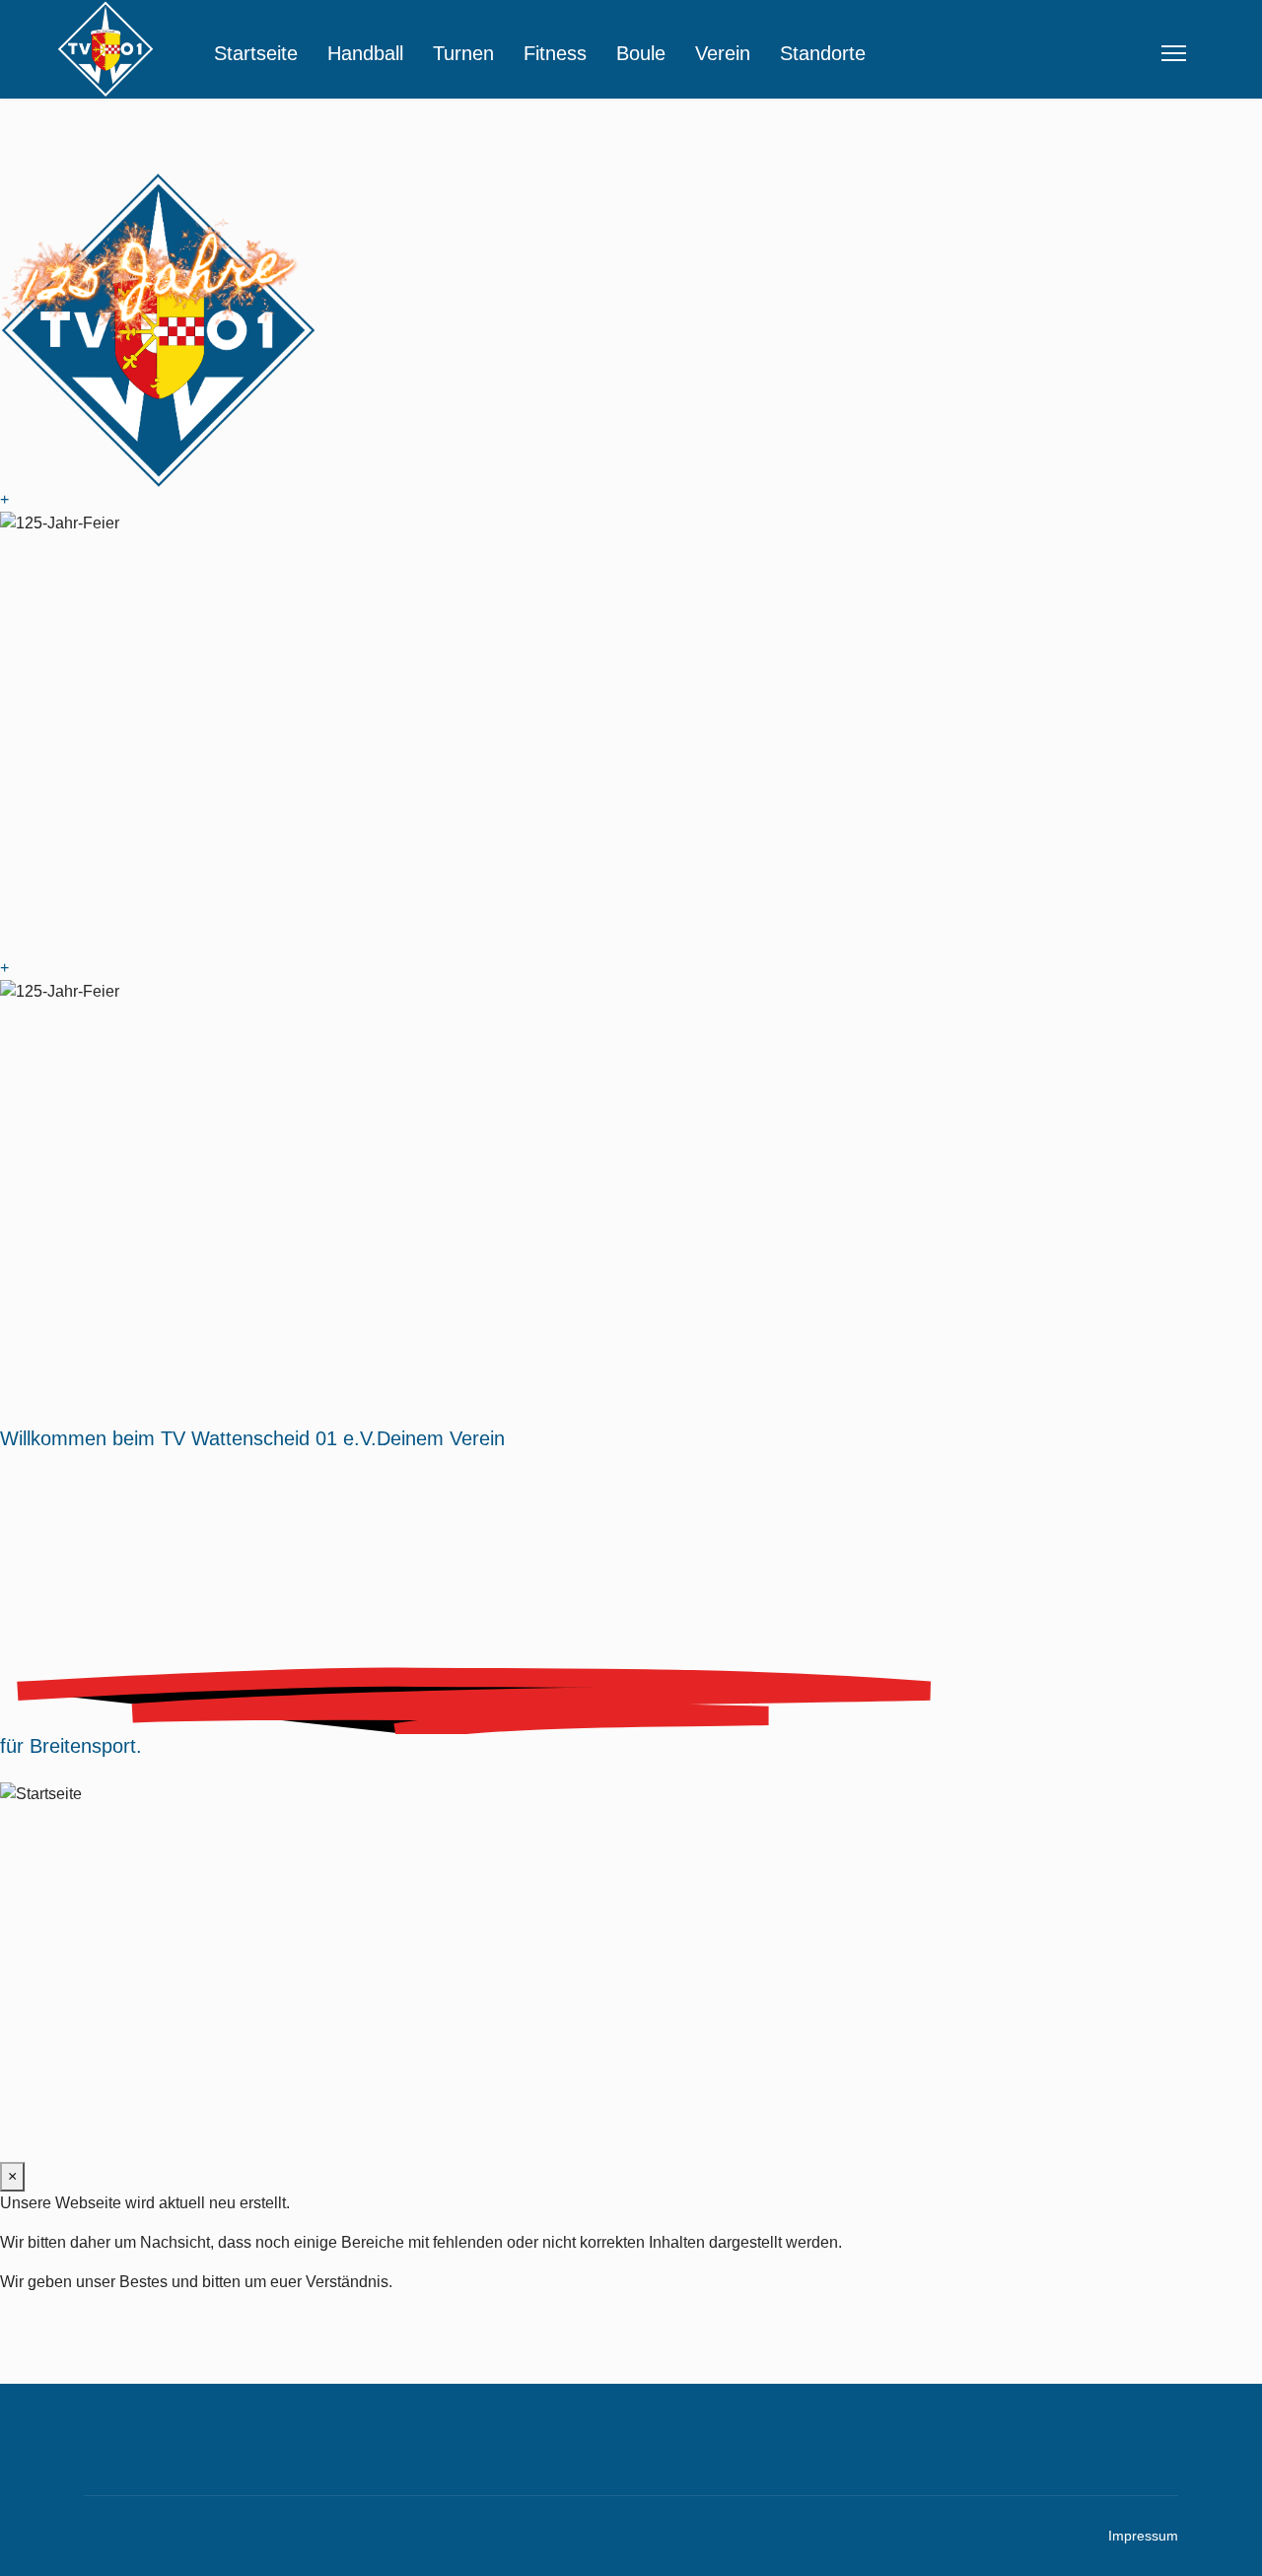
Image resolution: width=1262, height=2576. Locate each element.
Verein (723, 53)
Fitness (555, 53)
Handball (365, 53)
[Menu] (1174, 53)
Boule (641, 53)
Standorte (823, 53)
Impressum (1143, 2536)
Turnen (463, 53)
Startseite (256, 53)
